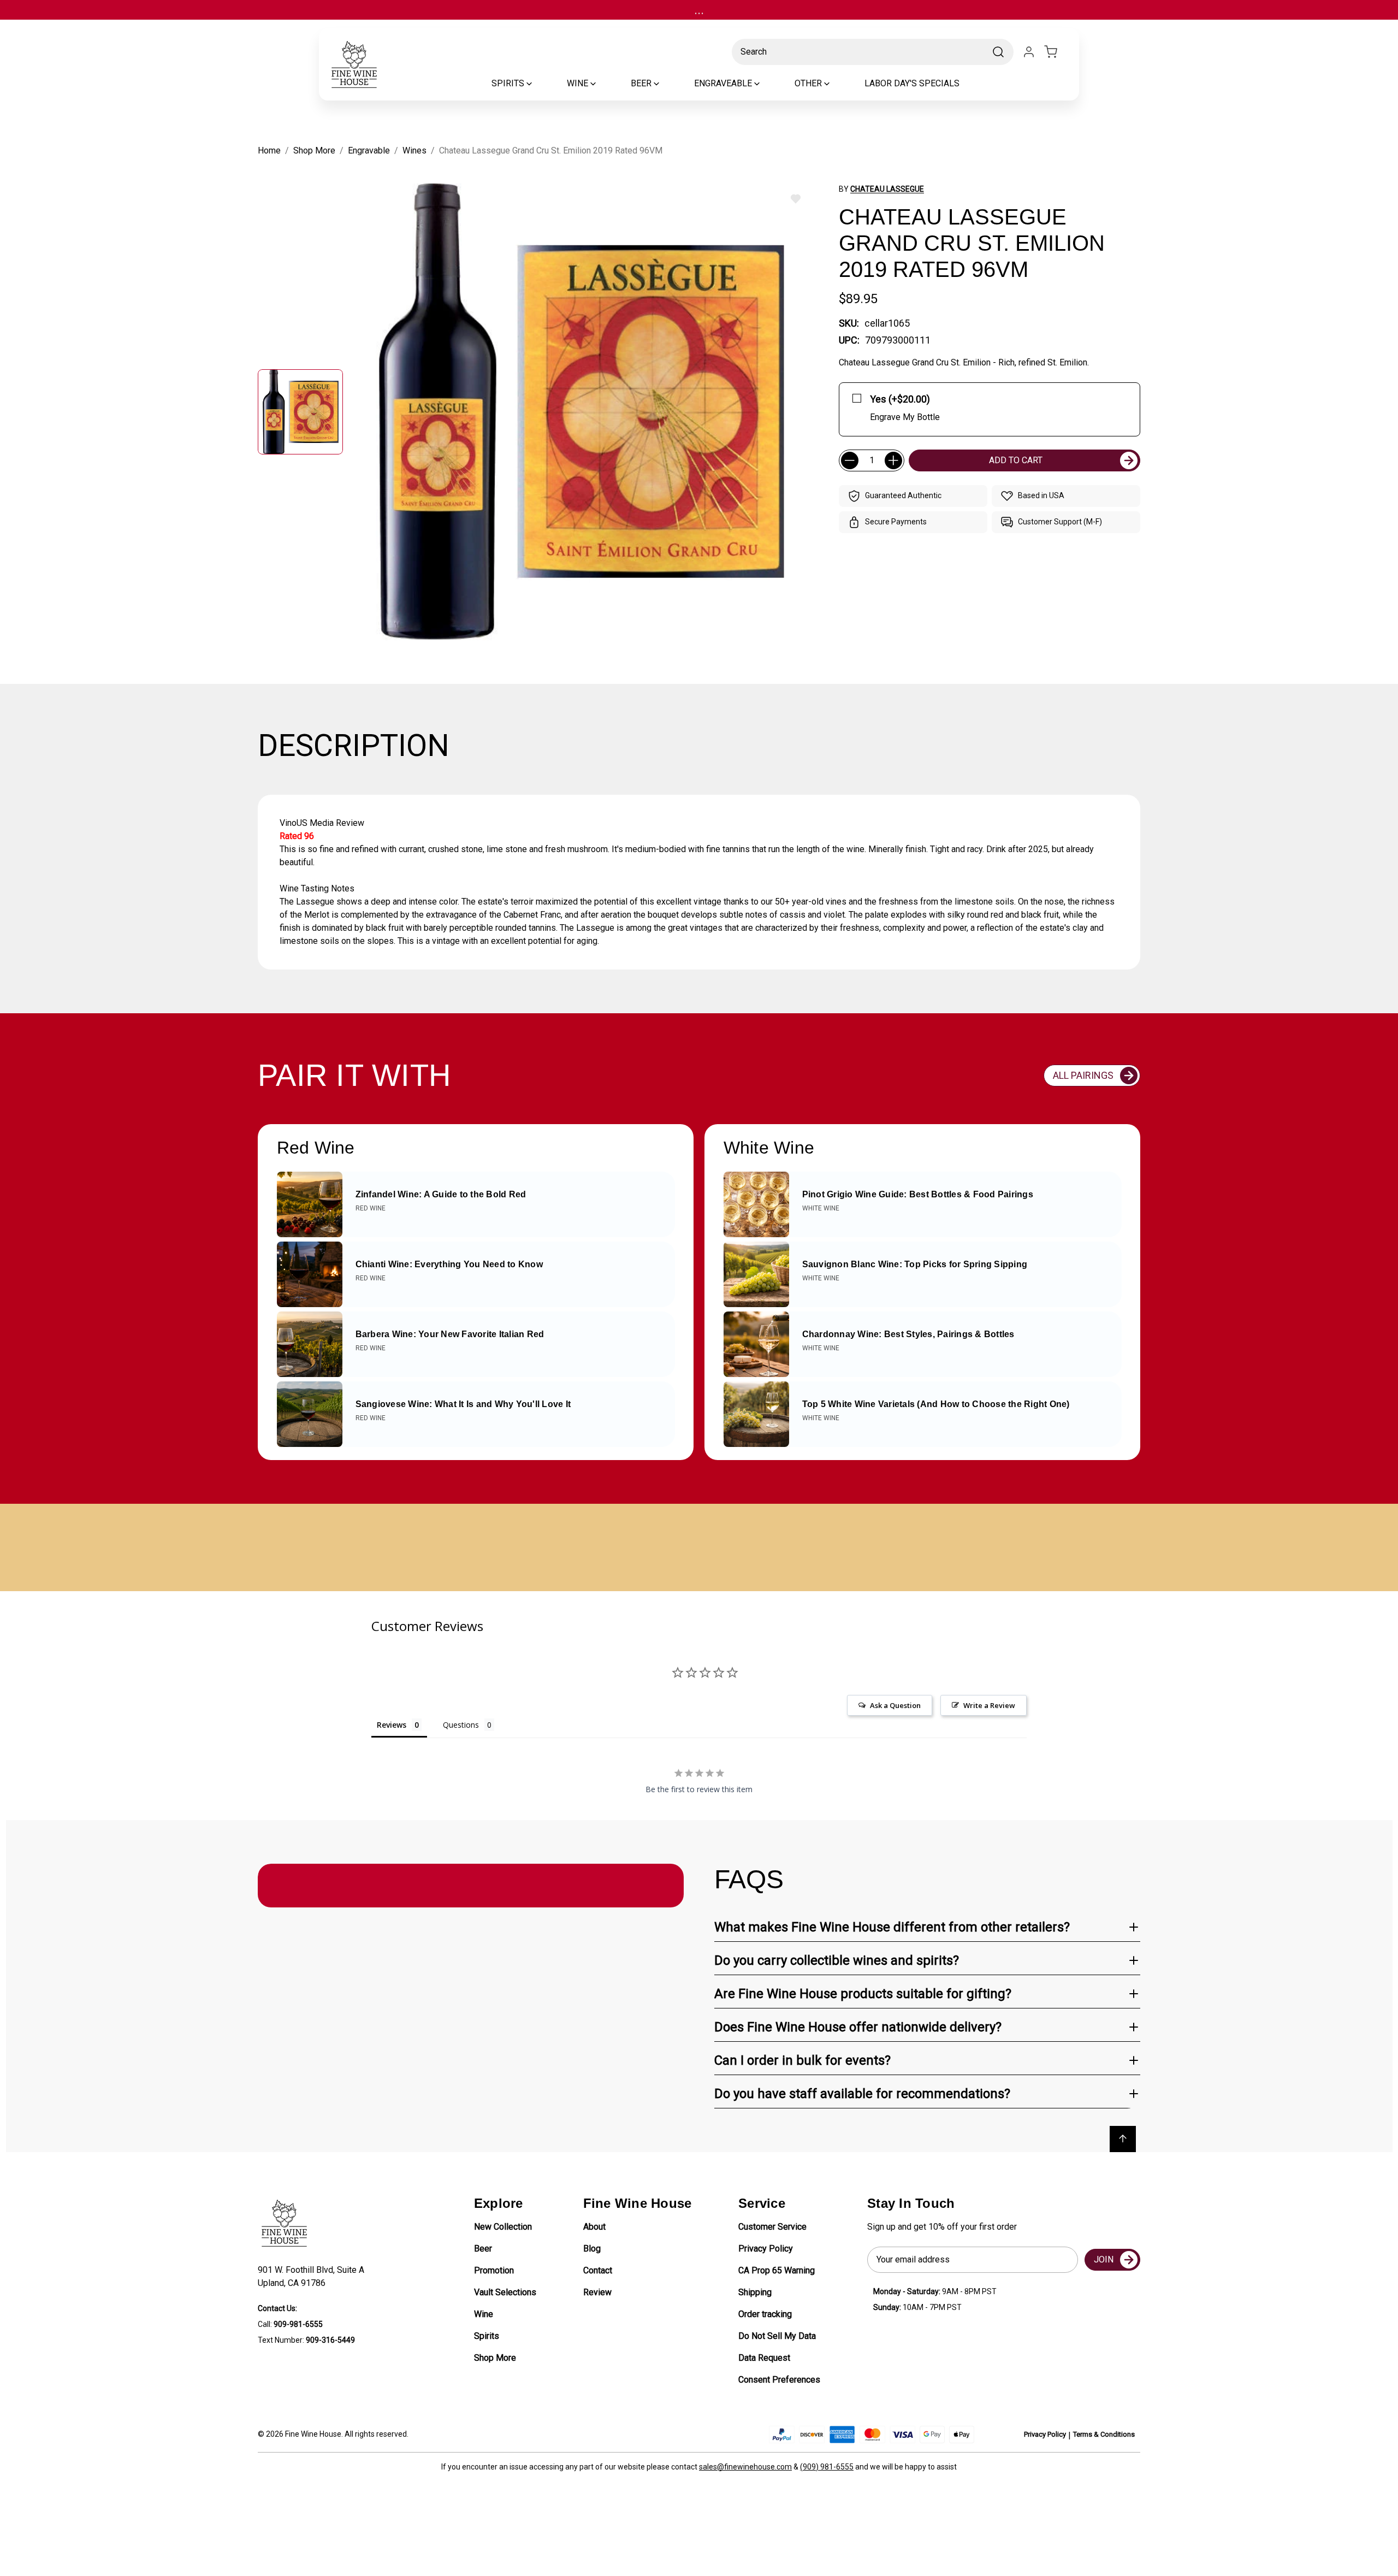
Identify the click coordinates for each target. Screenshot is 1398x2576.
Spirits (487, 2336)
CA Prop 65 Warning (777, 2270)
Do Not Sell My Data (777, 2336)
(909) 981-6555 (827, 2467)
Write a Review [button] (989, 1705)
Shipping (755, 2292)
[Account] (1029, 52)
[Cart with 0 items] (1057, 52)
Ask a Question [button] (895, 1705)
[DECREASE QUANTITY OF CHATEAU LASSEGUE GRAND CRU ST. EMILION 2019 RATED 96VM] (850, 460)
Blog (592, 2249)
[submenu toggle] (538, 84)
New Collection (503, 2227)
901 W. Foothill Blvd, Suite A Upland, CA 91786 (313, 2276)
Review (597, 2292)
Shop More (495, 2358)
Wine (484, 2314)
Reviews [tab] (392, 1725)
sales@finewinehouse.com (745, 2467)
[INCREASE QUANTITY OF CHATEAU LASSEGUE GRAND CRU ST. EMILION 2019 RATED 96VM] (893, 460)
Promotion (494, 2270)
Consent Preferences (779, 2380)
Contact (598, 2270)
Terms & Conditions (1104, 2434)
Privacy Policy (766, 2249)
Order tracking (765, 2314)
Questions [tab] (461, 1725)
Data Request (764, 2358)
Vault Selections (505, 2292)
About (594, 2227)
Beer (483, 2249)
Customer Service (772, 2227)
